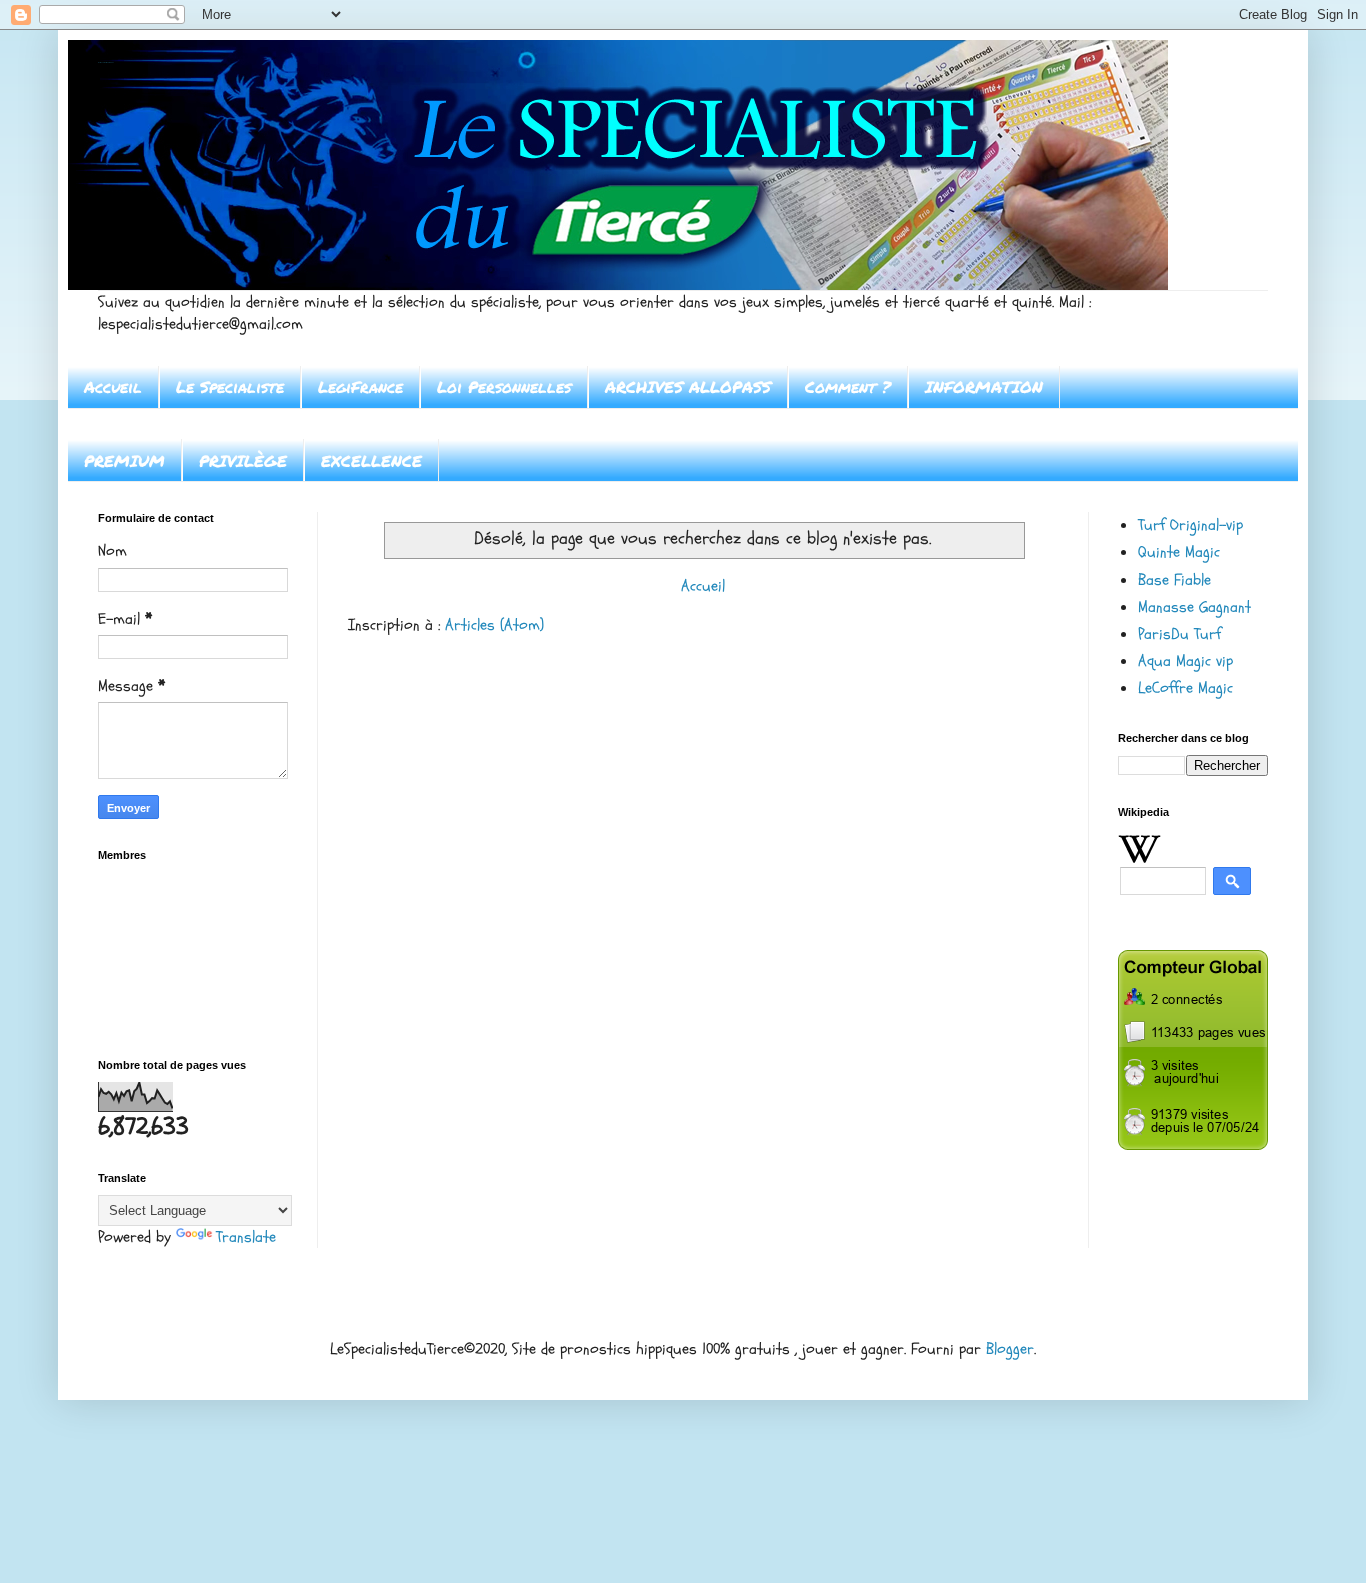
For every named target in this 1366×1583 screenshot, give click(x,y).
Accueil (113, 386)
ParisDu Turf (1179, 634)
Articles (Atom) (494, 625)
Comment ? (848, 386)
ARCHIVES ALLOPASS (688, 386)
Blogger (1010, 1349)
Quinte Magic (1179, 552)
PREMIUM (124, 460)
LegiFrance (360, 386)
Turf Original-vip (1190, 525)
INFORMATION (984, 386)
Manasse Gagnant (1194, 607)
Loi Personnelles (504, 386)
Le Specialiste (230, 386)
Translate (246, 1237)
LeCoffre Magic (1185, 688)
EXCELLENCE (371, 460)
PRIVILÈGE (243, 460)
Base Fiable (1174, 580)
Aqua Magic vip (1185, 661)
